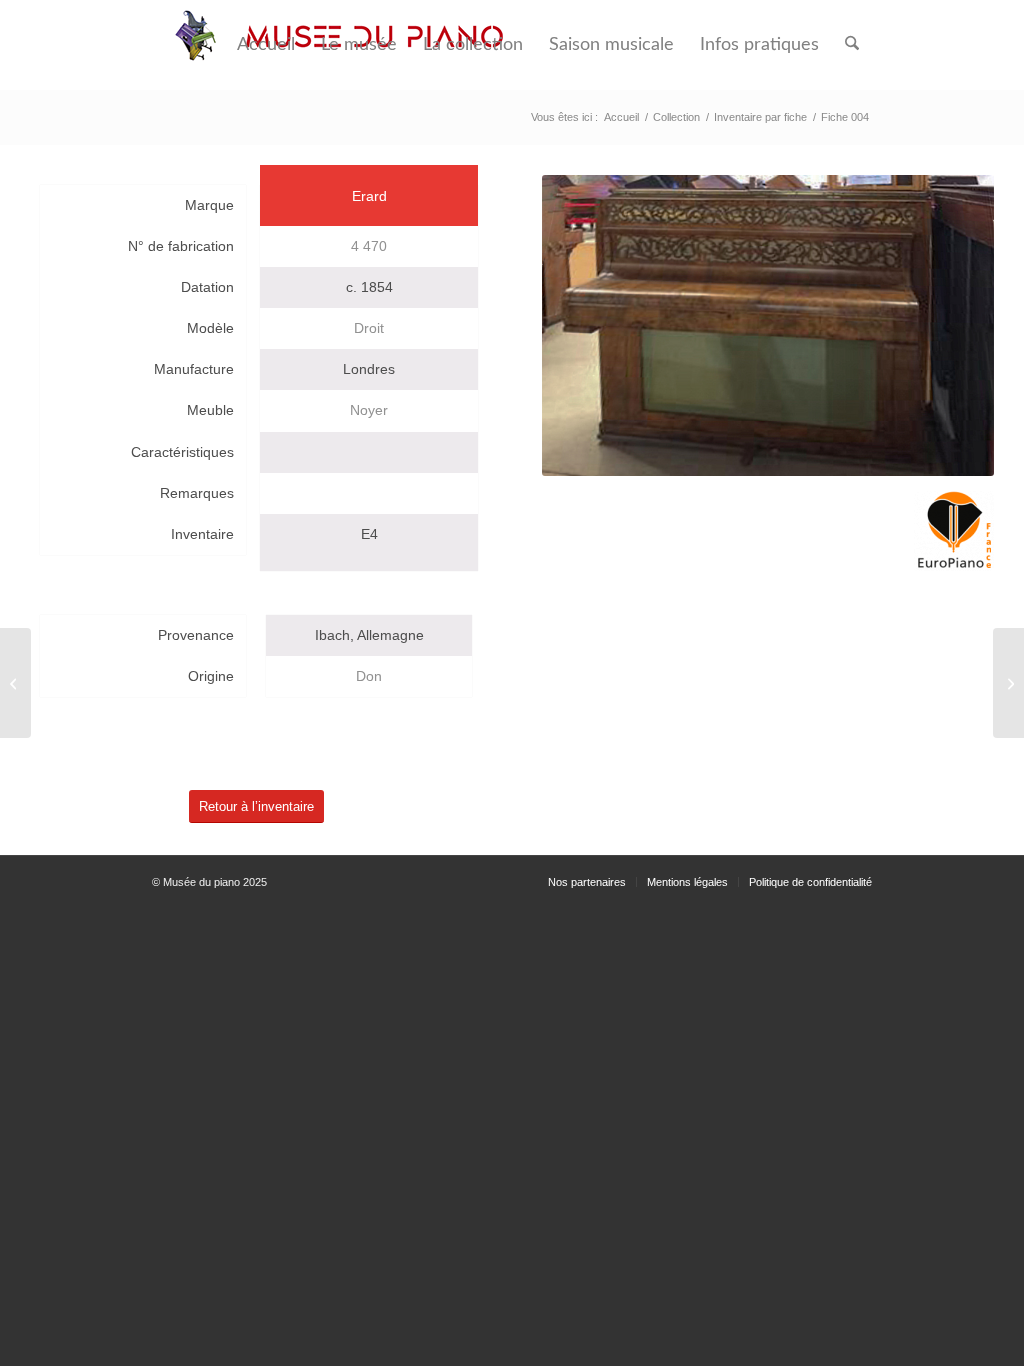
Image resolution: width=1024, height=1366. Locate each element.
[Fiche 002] (15, 683)
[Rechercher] (852, 45)
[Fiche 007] (1008, 683)
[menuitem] (266, 45)
